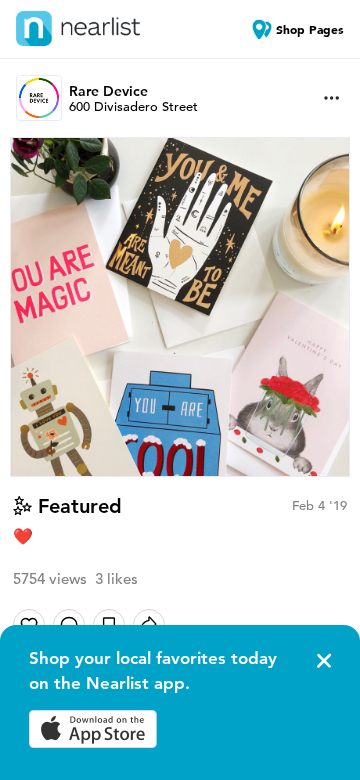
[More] (332, 98)
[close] (322, 661)
